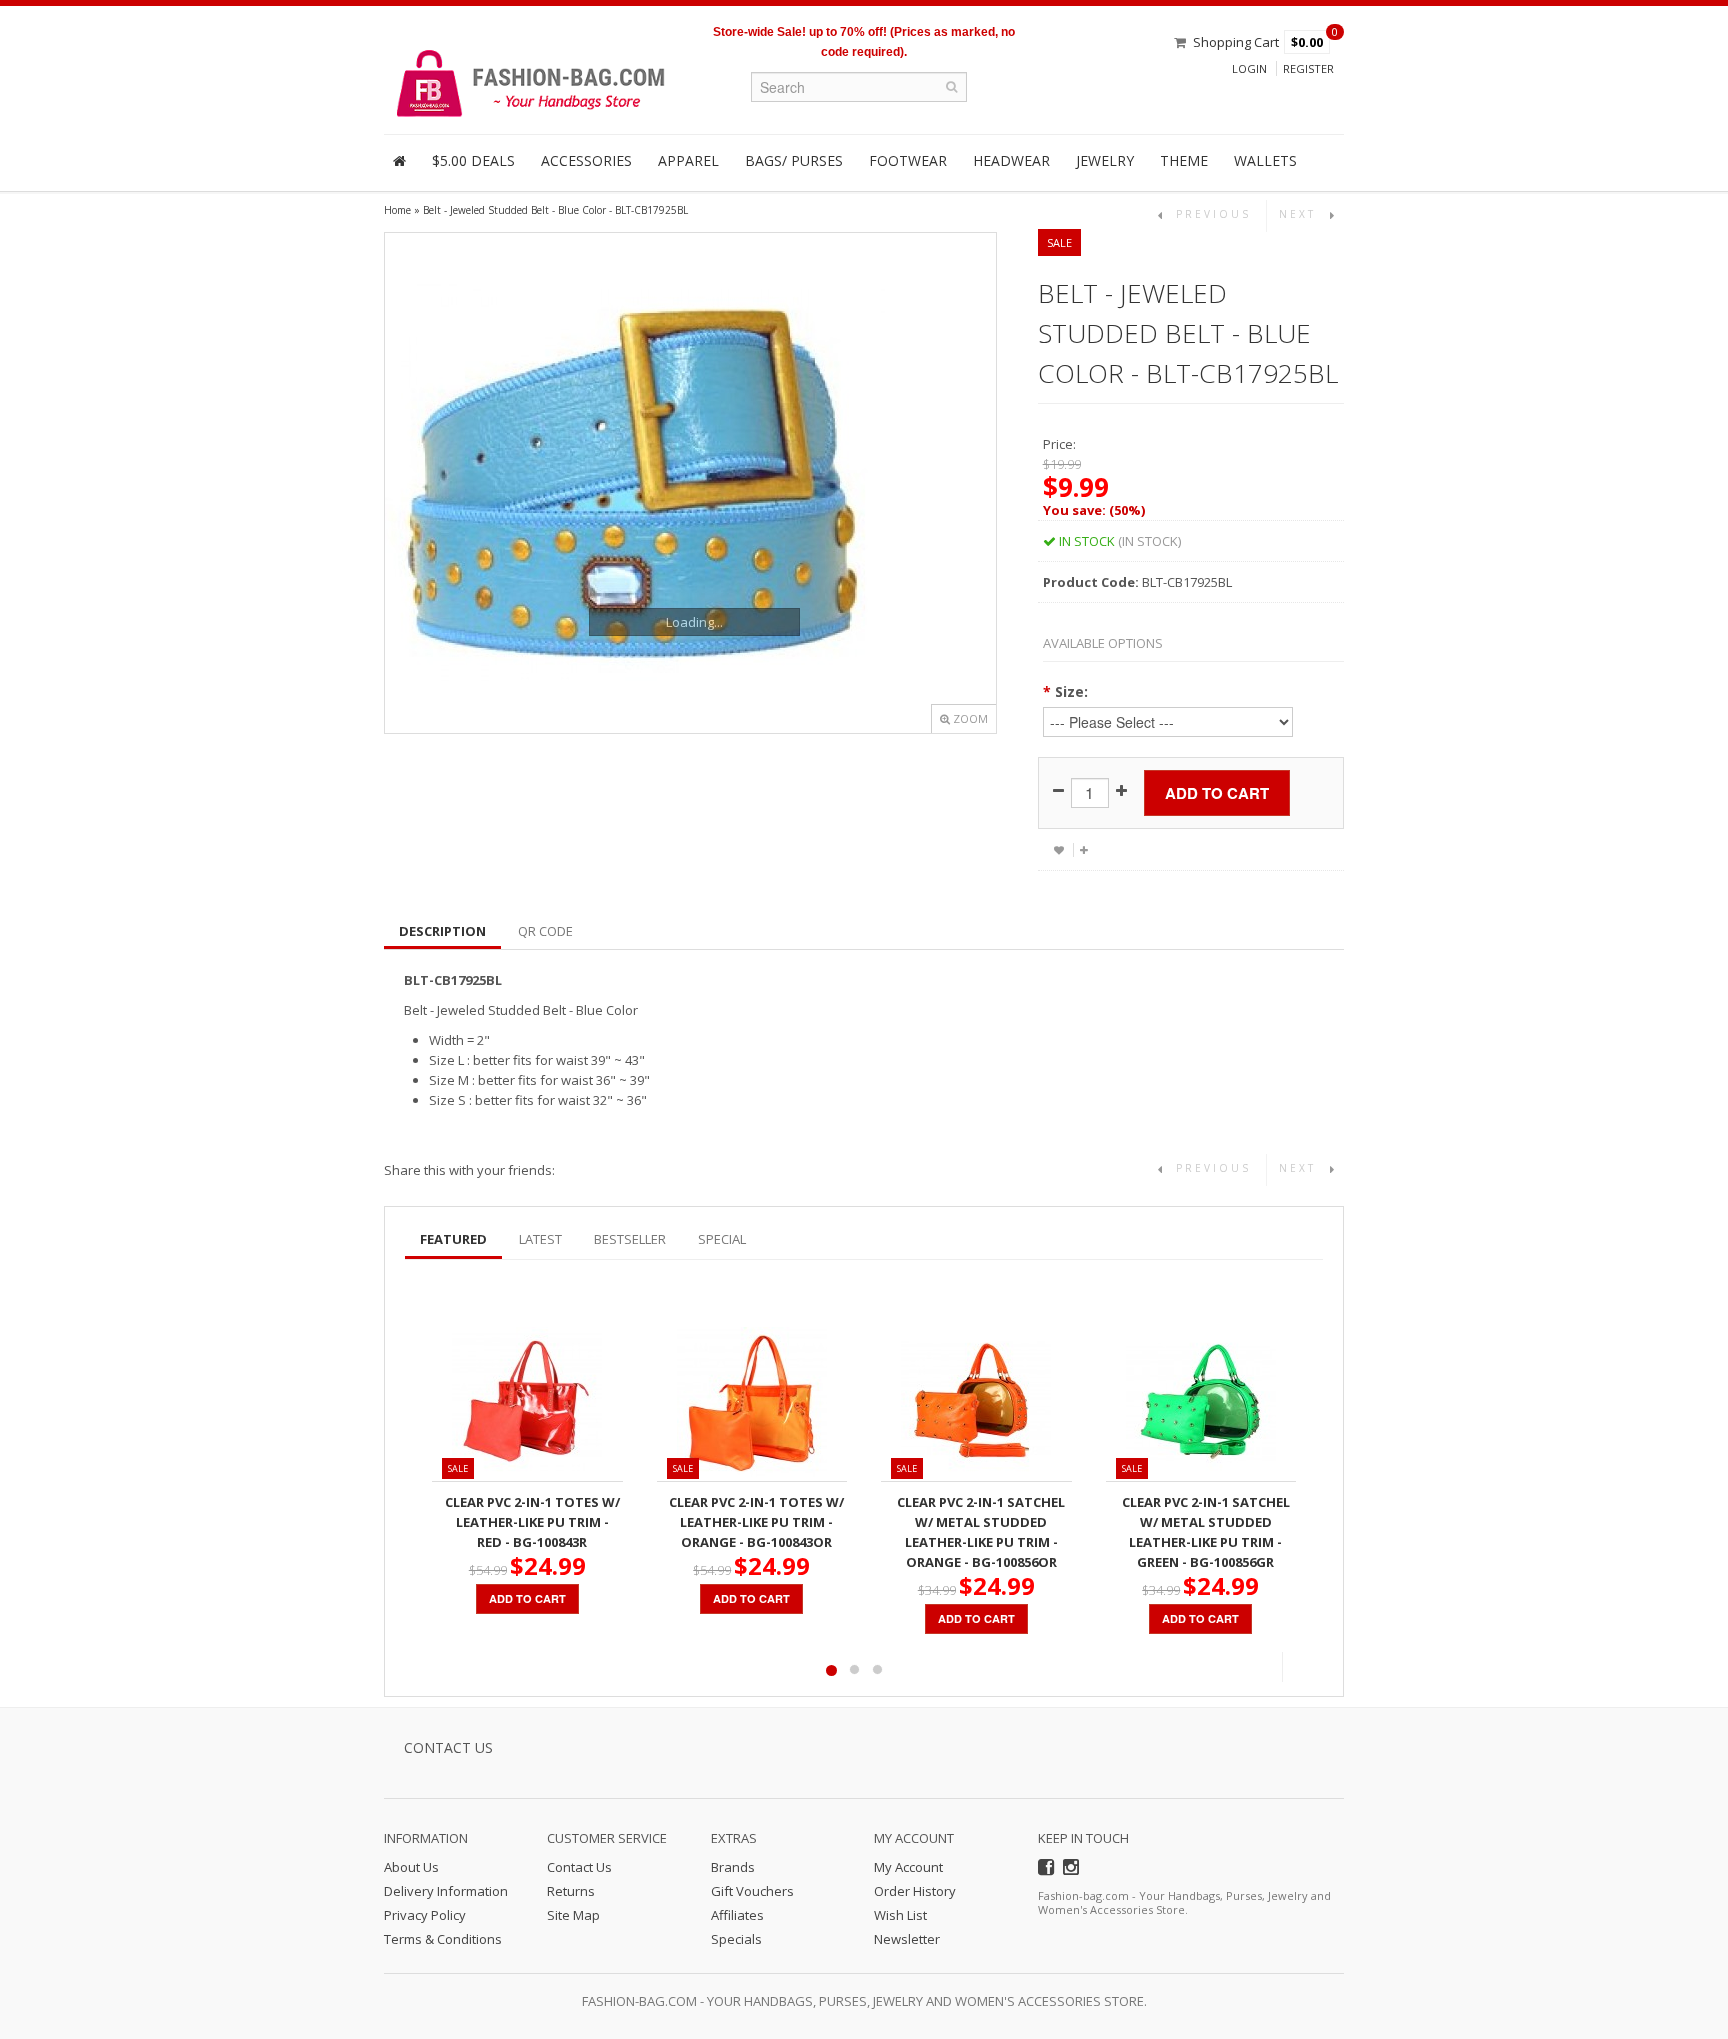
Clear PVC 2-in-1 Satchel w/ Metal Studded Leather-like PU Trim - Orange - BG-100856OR (981, 1532)
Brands (733, 1867)
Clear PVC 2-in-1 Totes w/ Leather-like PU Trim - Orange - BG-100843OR (756, 1522)
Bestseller (630, 1239)
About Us (411, 1867)
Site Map (573, 1915)
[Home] (399, 161)
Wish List (900, 1915)
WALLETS (1265, 160)
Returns (571, 1891)
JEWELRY (1105, 160)
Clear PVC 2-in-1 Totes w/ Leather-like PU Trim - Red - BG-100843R (532, 1522)
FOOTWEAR (908, 160)
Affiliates (737, 1915)
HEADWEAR (1011, 160)
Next (1297, 1667)
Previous (1267, 1667)
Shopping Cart (1236, 42)
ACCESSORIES (586, 160)
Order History (915, 1891)
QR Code (545, 931)
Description (442, 931)
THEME (1184, 160)
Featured (453, 1239)
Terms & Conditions (443, 1939)
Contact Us (579, 1867)
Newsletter (907, 1939)
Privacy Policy (425, 1915)
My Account (908, 1867)
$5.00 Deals (473, 160)
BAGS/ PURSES (794, 160)
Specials (736, 1939)
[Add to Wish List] (1059, 850)
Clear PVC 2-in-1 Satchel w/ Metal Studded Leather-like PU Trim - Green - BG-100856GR (1206, 1532)
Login (1249, 68)
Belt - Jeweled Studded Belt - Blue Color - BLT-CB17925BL (555, 210)
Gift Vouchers (752, 1891)
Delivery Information (446, 1891)
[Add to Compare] (1083, 850)
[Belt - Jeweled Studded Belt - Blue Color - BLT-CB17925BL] (690, 483)
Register (1308, 68)
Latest (540, 1239)
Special (722, 1239)
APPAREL (688, 160)
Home (397, 210)
